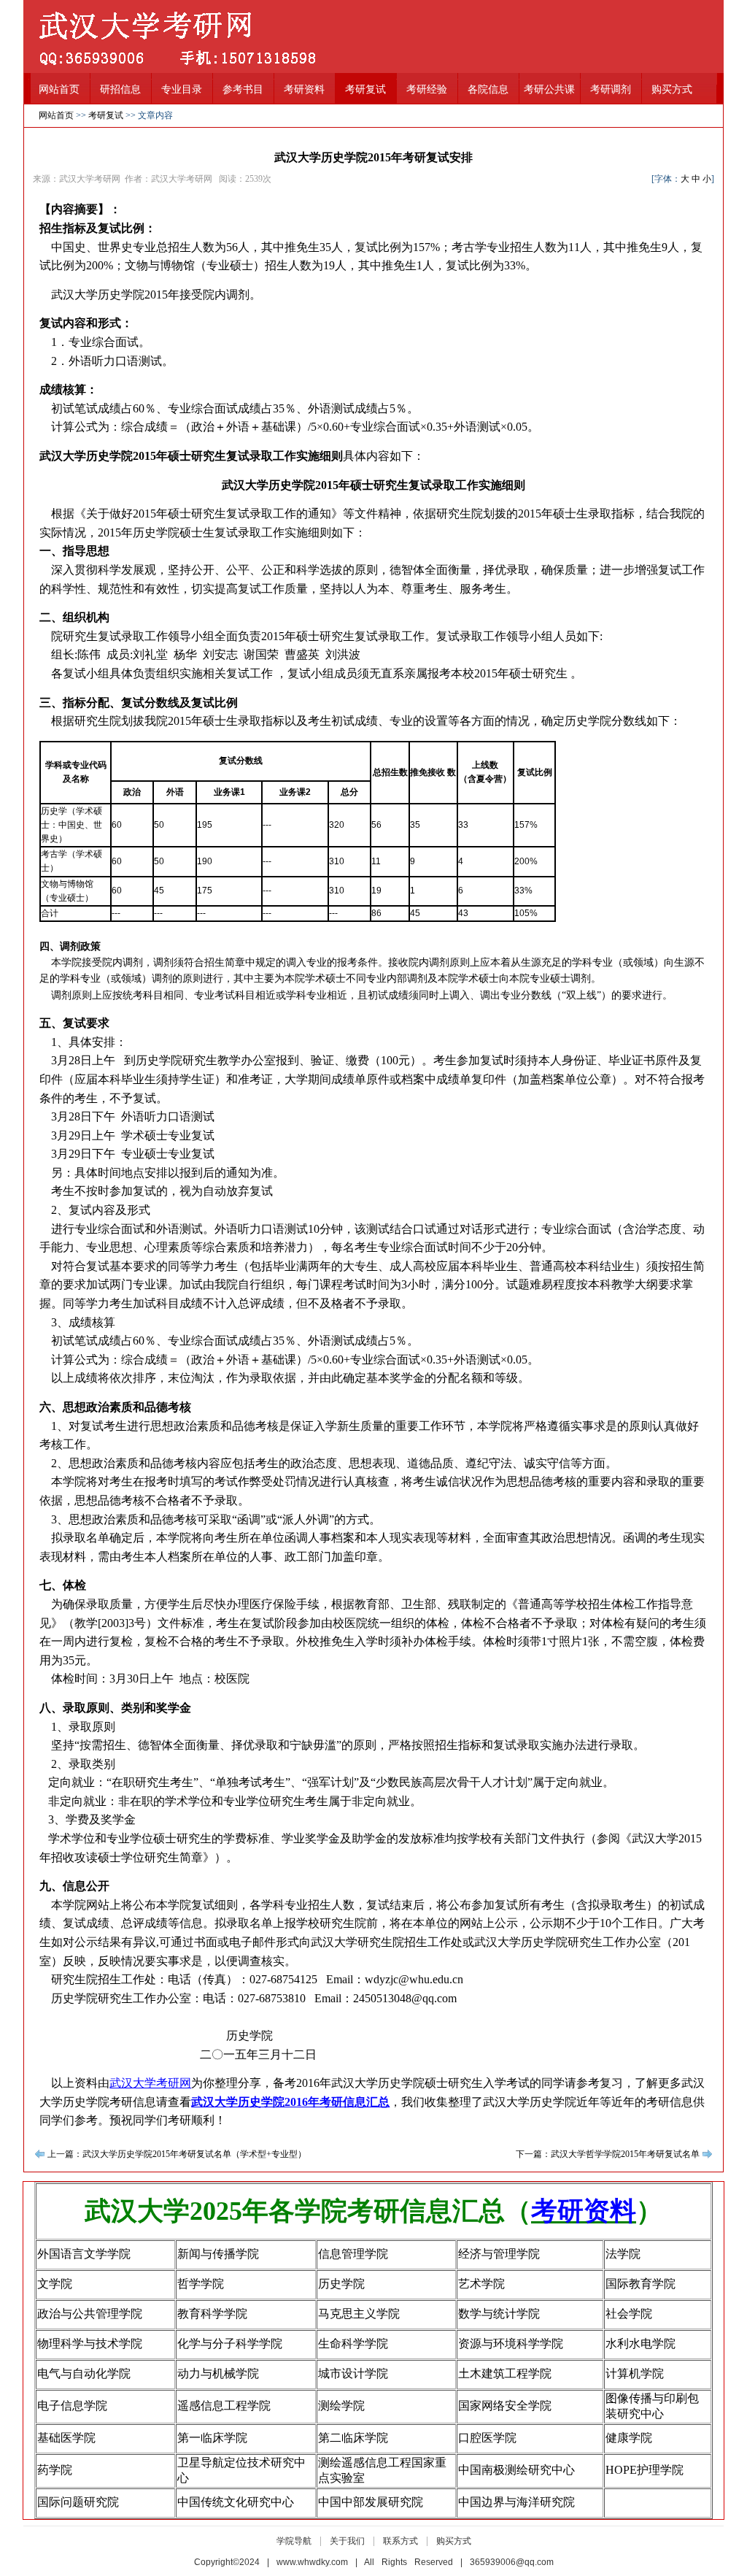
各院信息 (488, 89)
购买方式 (672, 89)
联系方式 (400, 2541)
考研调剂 (611, 89)
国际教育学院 (640, 2284)
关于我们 (347, 2541)
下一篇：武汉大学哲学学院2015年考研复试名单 (608, 2154)
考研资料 (304, 89)
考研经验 (427, 89)
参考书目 (243, 89)
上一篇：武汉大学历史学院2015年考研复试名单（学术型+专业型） (177, 2154)
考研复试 (365, 89)
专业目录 (182, 89)
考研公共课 (549, 89)
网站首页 (59, 89)
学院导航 (294, 2541)
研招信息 (120, 89)
